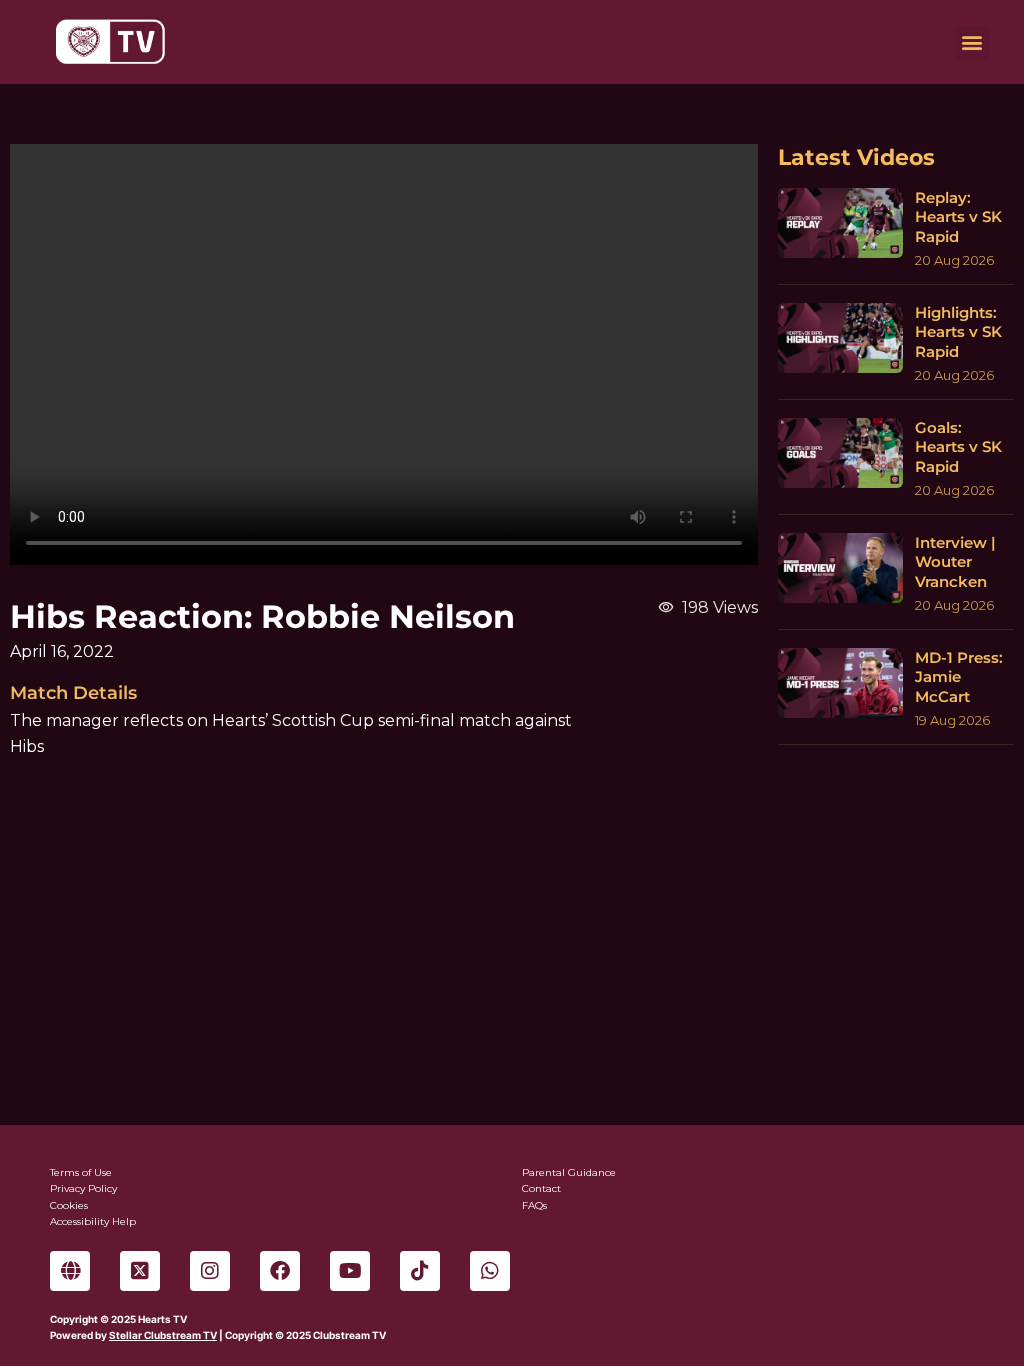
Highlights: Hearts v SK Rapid (958, 332)
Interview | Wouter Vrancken (955, 562)
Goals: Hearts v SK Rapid (958, 447)
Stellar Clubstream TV (163, 1335)
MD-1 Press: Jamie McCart (959, 677)
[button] (972, 42)
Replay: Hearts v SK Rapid (958, 217)
